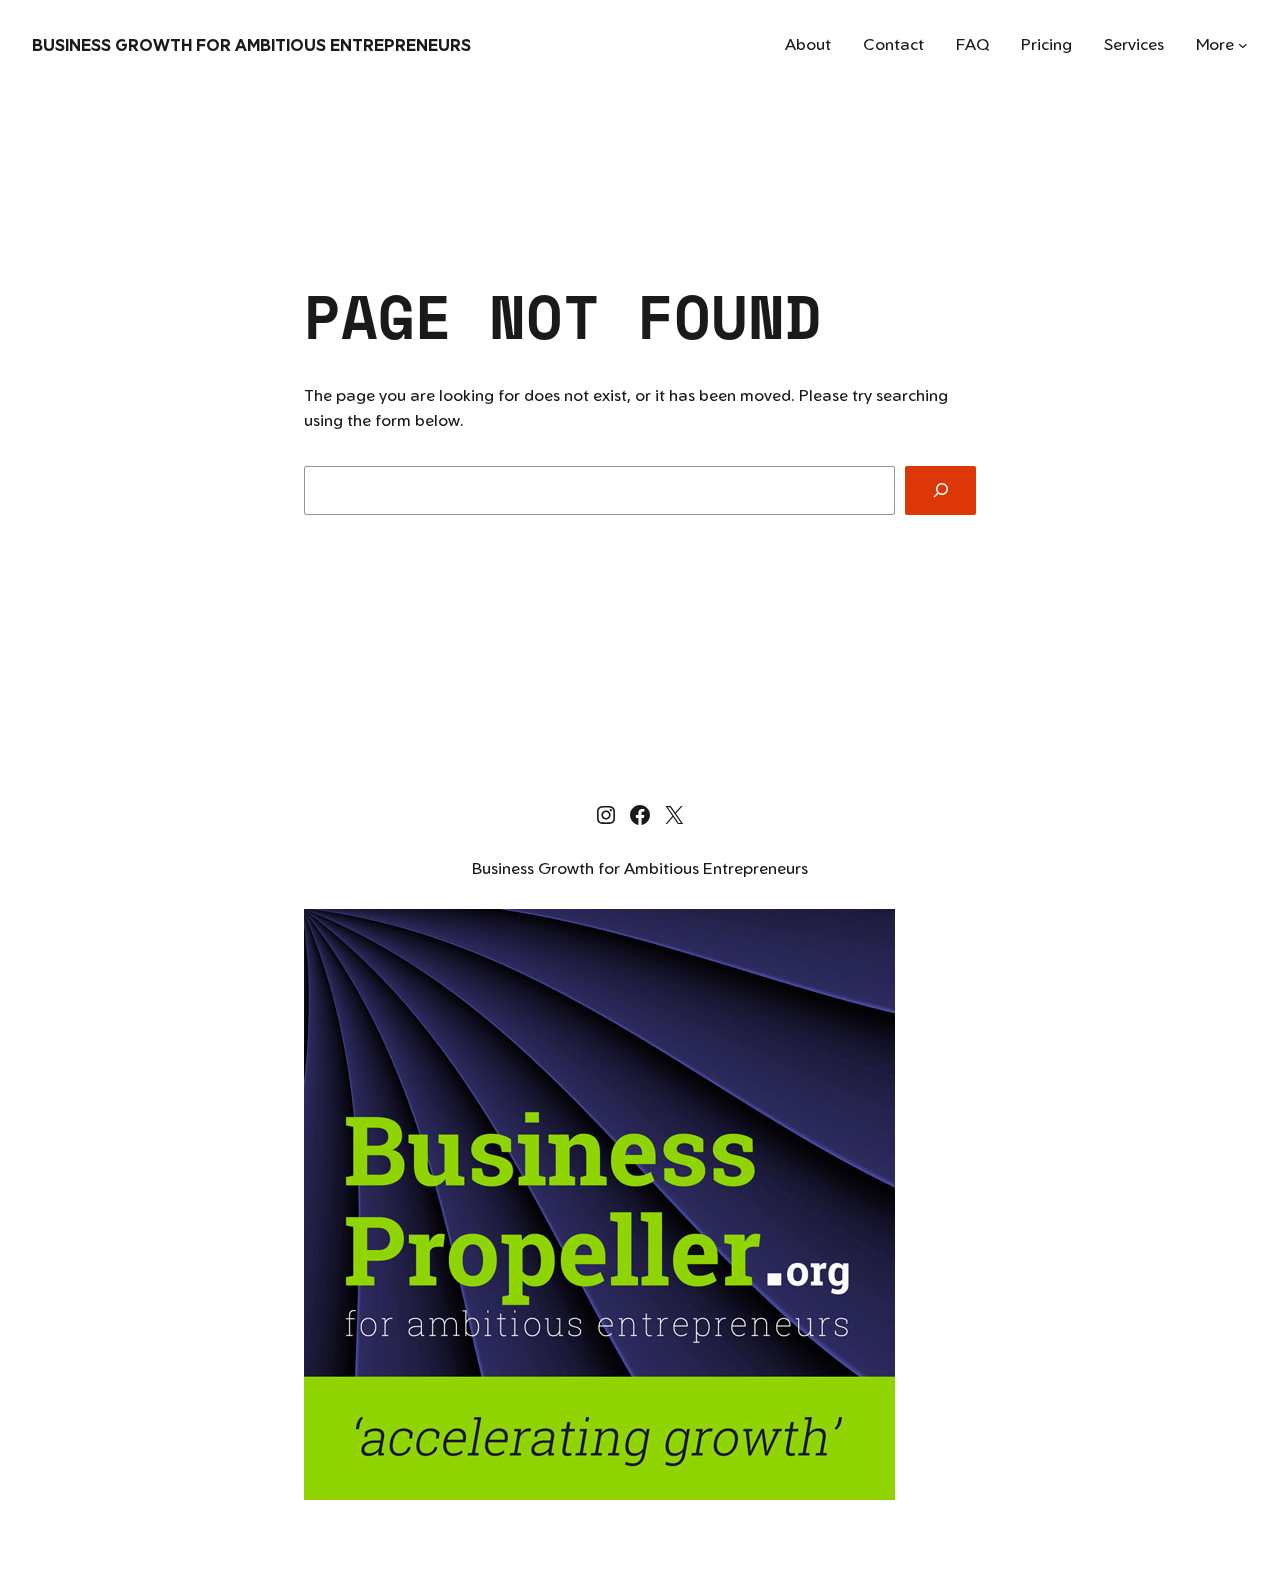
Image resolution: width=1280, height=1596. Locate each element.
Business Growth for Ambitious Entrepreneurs (251, 45)
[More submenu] (1243, 45)
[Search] (940, 490)
